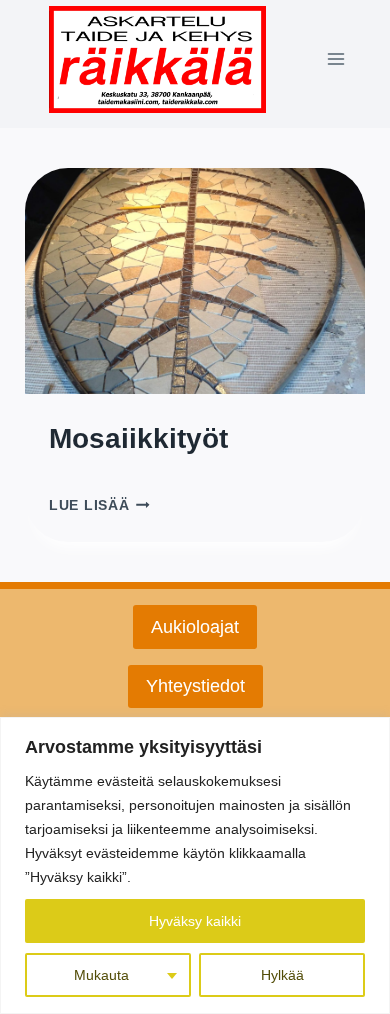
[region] (195, 865)
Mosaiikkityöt (138, 438)
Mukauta (101, 975)
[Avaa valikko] (335, 59)
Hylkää (282, 975)
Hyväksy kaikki (195, 921)
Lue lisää (99, 505)
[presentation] (195, 281)
